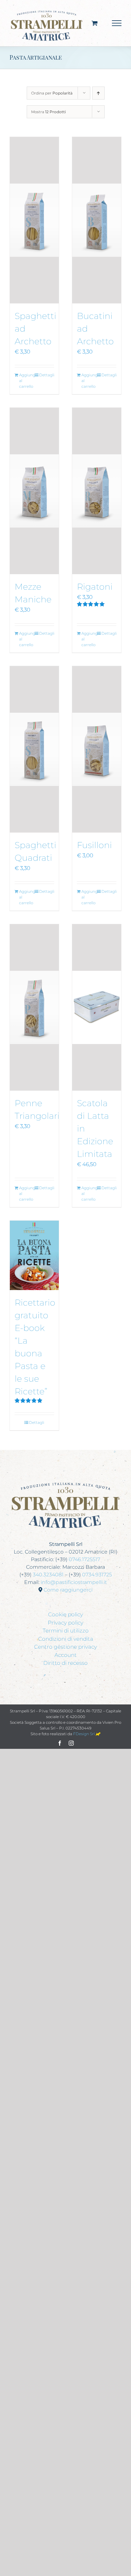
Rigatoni (95, 587)
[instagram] (71, 1743)
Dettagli (47, 375)
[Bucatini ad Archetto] (97, 220)
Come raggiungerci (68, 1590)
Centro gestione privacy (65, 1647)
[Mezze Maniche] (34, 491)
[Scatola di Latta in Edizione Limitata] (97, 1007)
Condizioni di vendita (66, 1639)
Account (65, 1655)
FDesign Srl (84, 1734)
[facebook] (60, 1743)
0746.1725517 (84, 1559)
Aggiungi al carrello (27, 381)
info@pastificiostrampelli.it (74, 1582)
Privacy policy (65, 1623)
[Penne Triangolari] (34, 1007)
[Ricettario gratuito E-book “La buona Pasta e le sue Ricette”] (34, 1255)
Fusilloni (94, 845)
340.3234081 (48, 1575)
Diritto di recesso (65, 1663)
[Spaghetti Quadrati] (34, 749)
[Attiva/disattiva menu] (117, 23)
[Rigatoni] (97, 491)
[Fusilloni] (97, 749)
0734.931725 (97, 1575)
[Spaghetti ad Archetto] (34, 220)
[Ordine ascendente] (98, 93)
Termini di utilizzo (66, 1631)
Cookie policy (65, 1614)
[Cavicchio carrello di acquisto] (95, 23)
